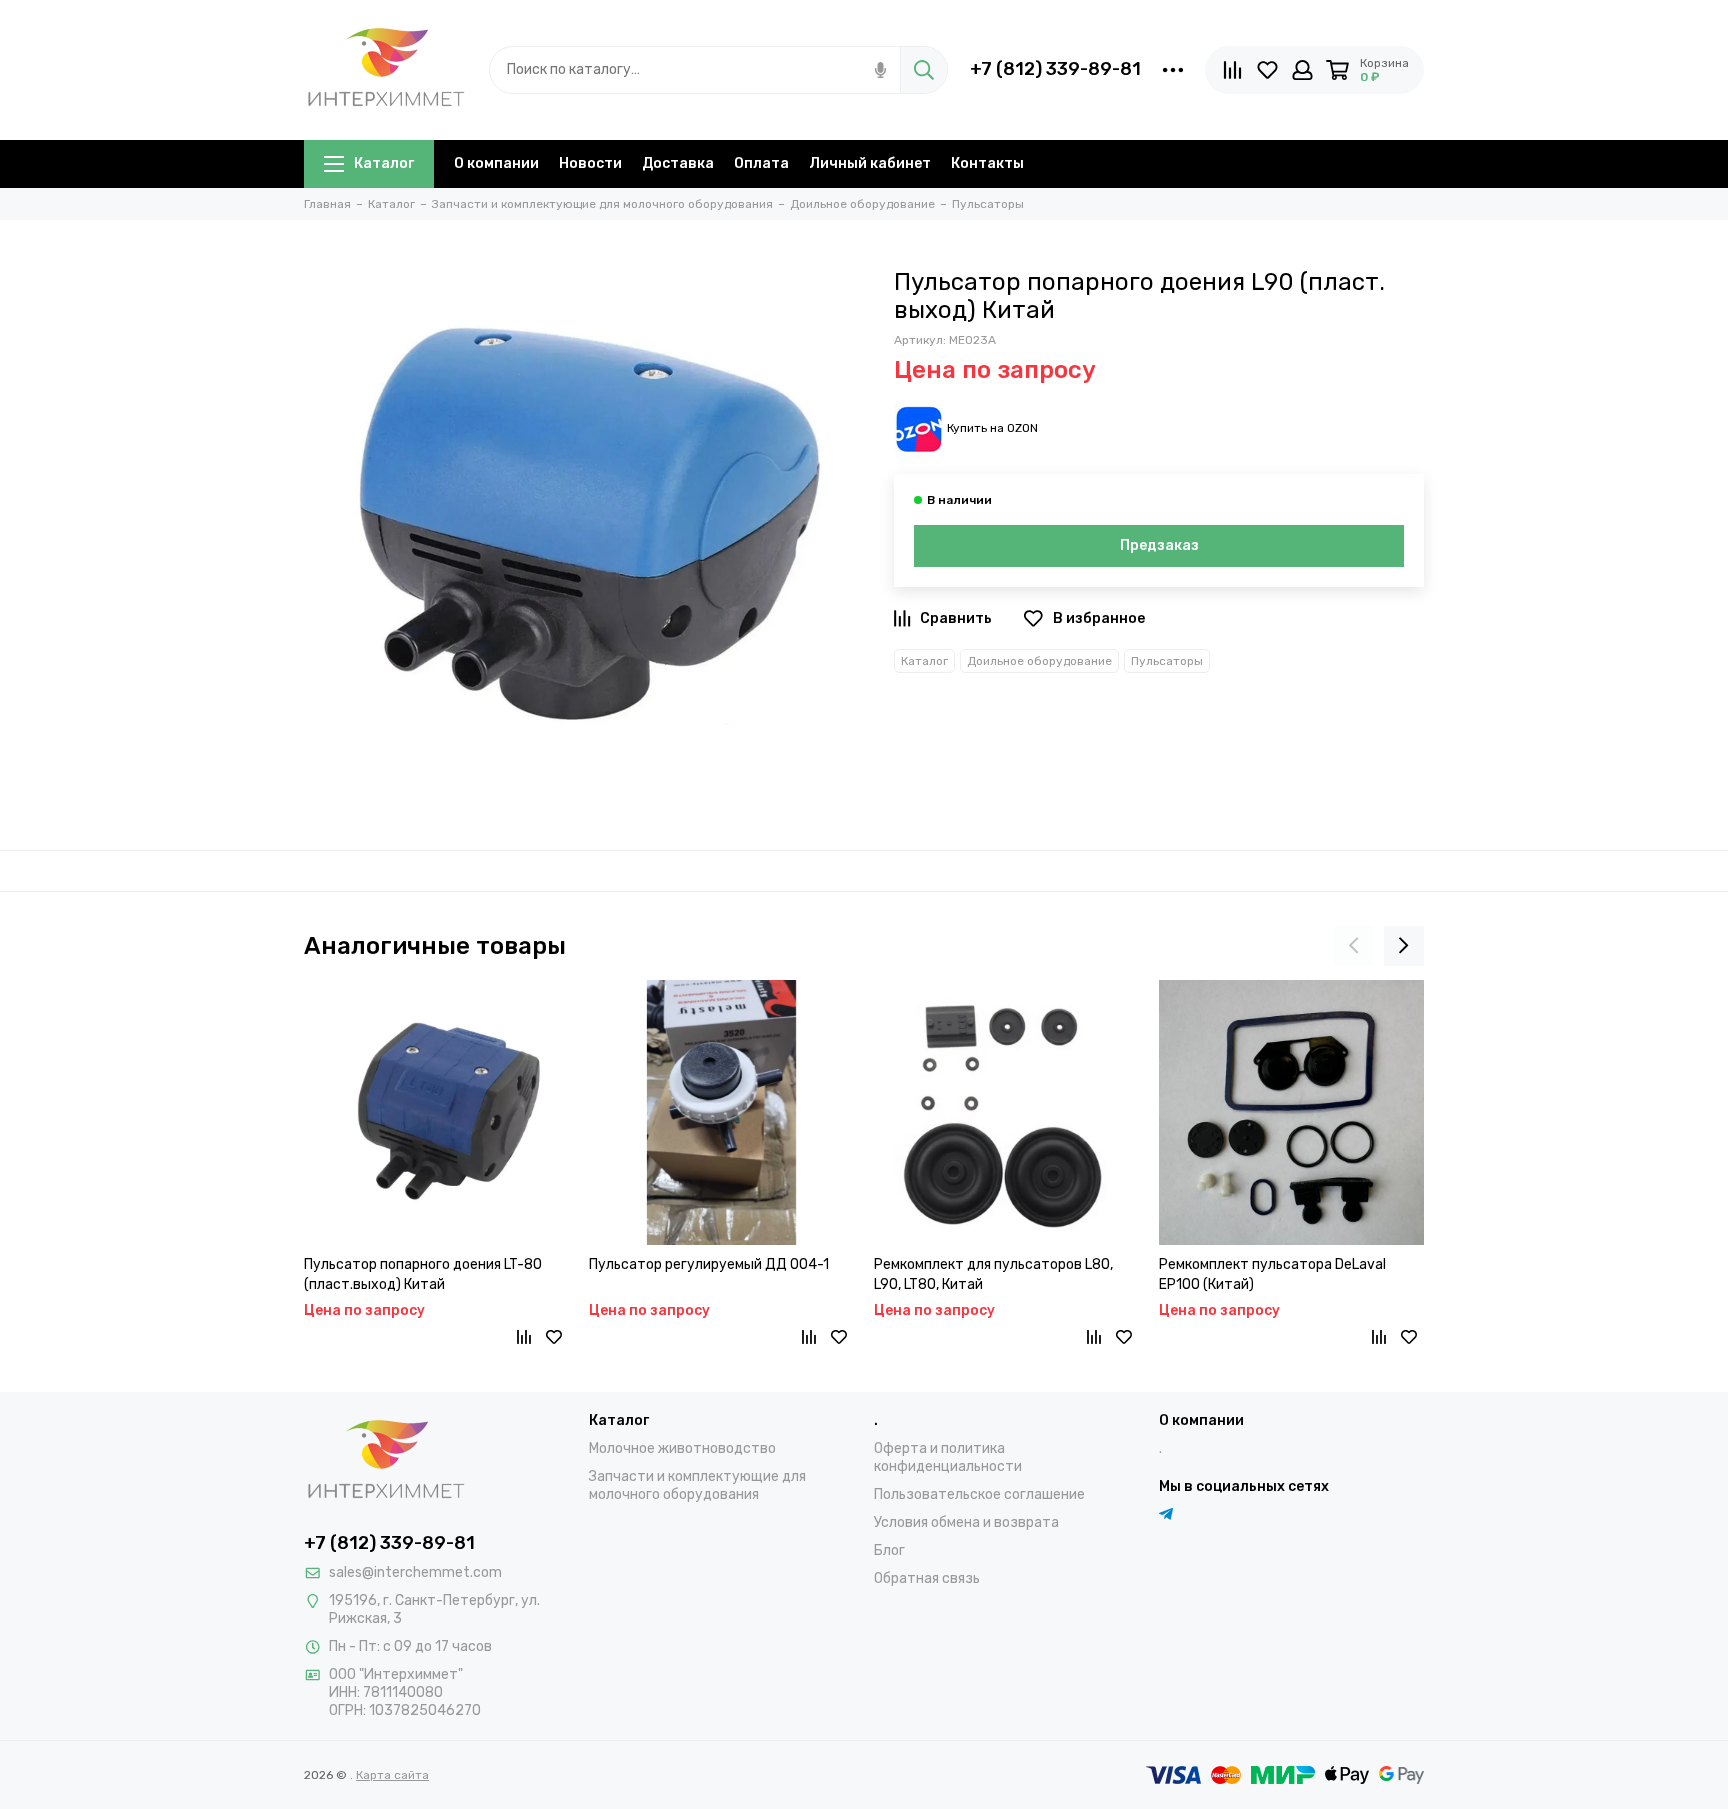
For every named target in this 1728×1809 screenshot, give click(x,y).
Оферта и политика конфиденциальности (948, 1457)
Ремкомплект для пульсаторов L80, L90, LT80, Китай (993, 1274)
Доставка (678, 163)
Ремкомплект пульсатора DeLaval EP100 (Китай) (1272, 1274)
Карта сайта (392, 1775)
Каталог (384, 163)
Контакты (987, 163)
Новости (590, 163)
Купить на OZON (992, 428)
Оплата (761, 163)
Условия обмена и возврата (966, 1522)
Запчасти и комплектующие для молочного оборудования (697, 1485)
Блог (889, 1550)
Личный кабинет (870, 163)
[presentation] (1354, 946)
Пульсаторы (1167, 661)
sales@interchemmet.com (415, 1572)
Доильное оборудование (1039, 661)
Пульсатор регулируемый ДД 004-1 (709, 1264)
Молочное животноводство (682, 1448)
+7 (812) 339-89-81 (1055, 69)
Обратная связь (927, 1578)
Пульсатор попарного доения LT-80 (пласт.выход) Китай (423, 1274)
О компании (496, 163)
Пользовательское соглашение (979, 1494)
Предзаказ (1159, 545)
